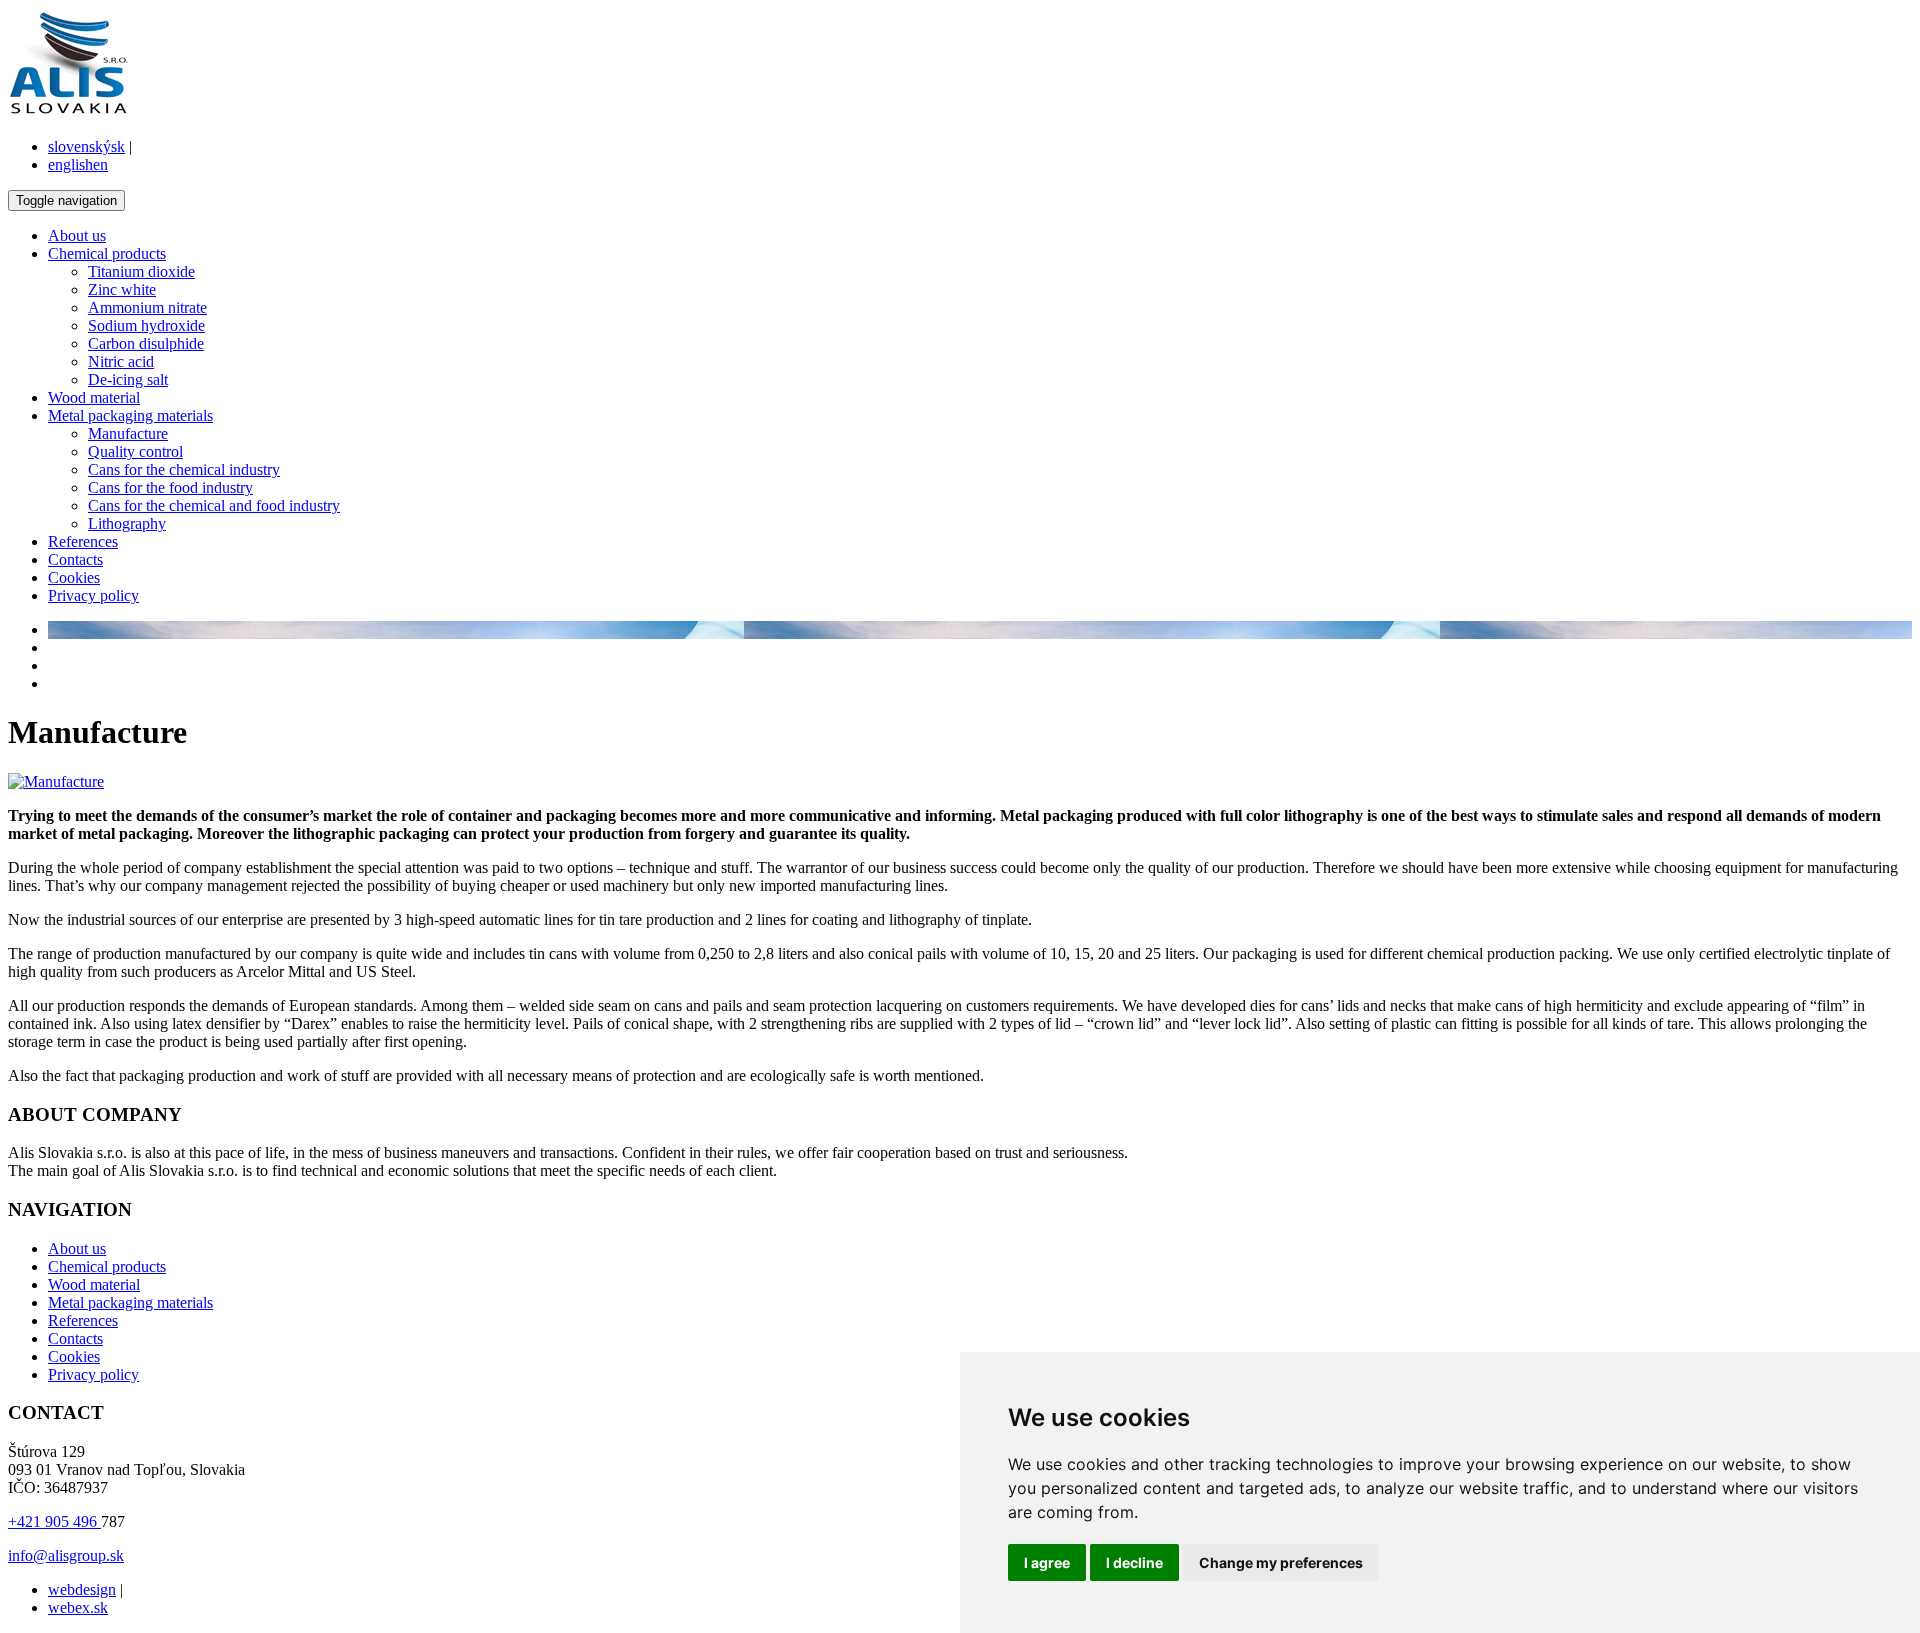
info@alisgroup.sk (66, 1555)
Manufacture (128, 433)
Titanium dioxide (141, 271)
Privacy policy (93, 595)
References (83, 541)
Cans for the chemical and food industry (214, 505)
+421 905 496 (54, 1521)
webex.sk (78, 1607)
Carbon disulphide (146, 343)
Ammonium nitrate (147, 307)
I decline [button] (1134, 1562)
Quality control (135, 451)
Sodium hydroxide (146, 325)
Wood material (94, 397)
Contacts (75, 559)
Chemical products (107, 253)
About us (77, 235)
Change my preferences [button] (1281, 1562)
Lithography (127, 523)
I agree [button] (1047, 1562)
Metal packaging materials (130, 415)
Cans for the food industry (170, 487)
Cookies (74, 577)
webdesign (82, 1589)
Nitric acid (121, 361)
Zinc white (122, 289)
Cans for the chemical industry (184, 469)
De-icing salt (128, 379)
